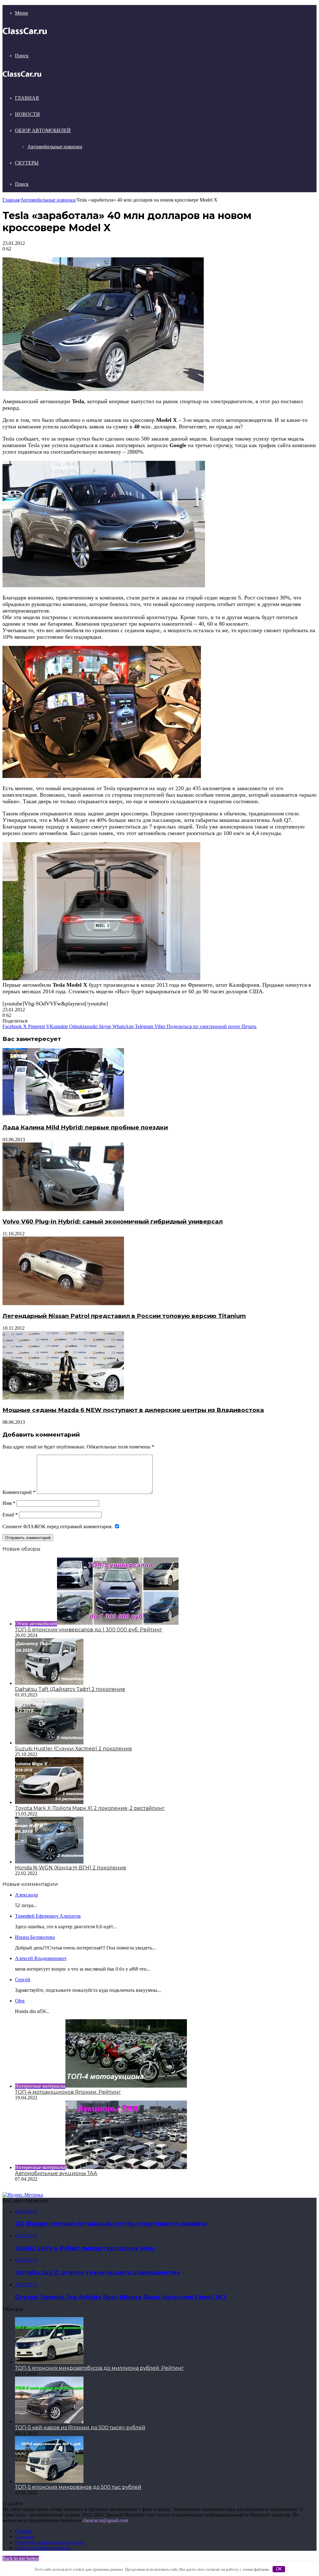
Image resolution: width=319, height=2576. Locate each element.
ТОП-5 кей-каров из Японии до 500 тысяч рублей (80, 2428)
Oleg (20, 2001)
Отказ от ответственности (43, 2548)
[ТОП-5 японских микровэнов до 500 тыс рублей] (49, 2481)
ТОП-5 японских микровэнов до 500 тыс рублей (78, 2487)
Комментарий (19, 1492)
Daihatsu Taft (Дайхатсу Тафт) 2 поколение (70, 1689)
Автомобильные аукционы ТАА (56, 2173)
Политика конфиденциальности (49, 2542)
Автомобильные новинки (55, 147)
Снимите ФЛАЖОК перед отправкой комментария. (58, 1527)
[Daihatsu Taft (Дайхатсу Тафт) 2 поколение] (49, 1683)
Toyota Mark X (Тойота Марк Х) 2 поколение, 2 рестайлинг (90, 1808)
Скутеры (27, 163)
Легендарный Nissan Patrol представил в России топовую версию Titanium (124, 1316)
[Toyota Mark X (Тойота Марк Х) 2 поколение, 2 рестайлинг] (49, 1802)
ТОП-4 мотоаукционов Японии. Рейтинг (68, 2092)
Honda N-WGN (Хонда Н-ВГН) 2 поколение (71, 1868)
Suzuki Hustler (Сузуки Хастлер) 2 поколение (74, 1749)
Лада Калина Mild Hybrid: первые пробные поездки (85, 1127)
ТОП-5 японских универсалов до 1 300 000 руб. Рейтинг (89, 1630)
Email (10, 1515)
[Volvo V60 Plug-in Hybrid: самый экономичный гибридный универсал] (63, 1209)
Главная (27, 98)
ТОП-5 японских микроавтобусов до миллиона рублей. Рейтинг (99, 2368)
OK (279, 2569)
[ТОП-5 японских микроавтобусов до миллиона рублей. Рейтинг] (49, 2362)
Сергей (23, 1980)
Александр (26, 1895)
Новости (27, 114)
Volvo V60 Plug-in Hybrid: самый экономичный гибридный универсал (113, 1221)
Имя (9, 1503)
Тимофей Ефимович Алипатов (48, 1916)
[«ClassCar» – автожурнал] (25, 34)
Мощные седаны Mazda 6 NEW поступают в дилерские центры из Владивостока (133, 1410)
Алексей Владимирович (41, 1958)
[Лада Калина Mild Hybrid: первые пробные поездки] (63, 1115)
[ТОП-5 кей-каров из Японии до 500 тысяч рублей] (49, 2422)
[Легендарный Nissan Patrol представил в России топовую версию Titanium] (63, 1303)
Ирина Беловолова (35, 1937)
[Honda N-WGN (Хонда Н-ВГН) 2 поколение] (49, 1862)
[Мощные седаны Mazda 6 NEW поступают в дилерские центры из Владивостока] (63, 1398)
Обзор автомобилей (43, 130)
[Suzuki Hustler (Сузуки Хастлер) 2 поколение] (49, 1743)
